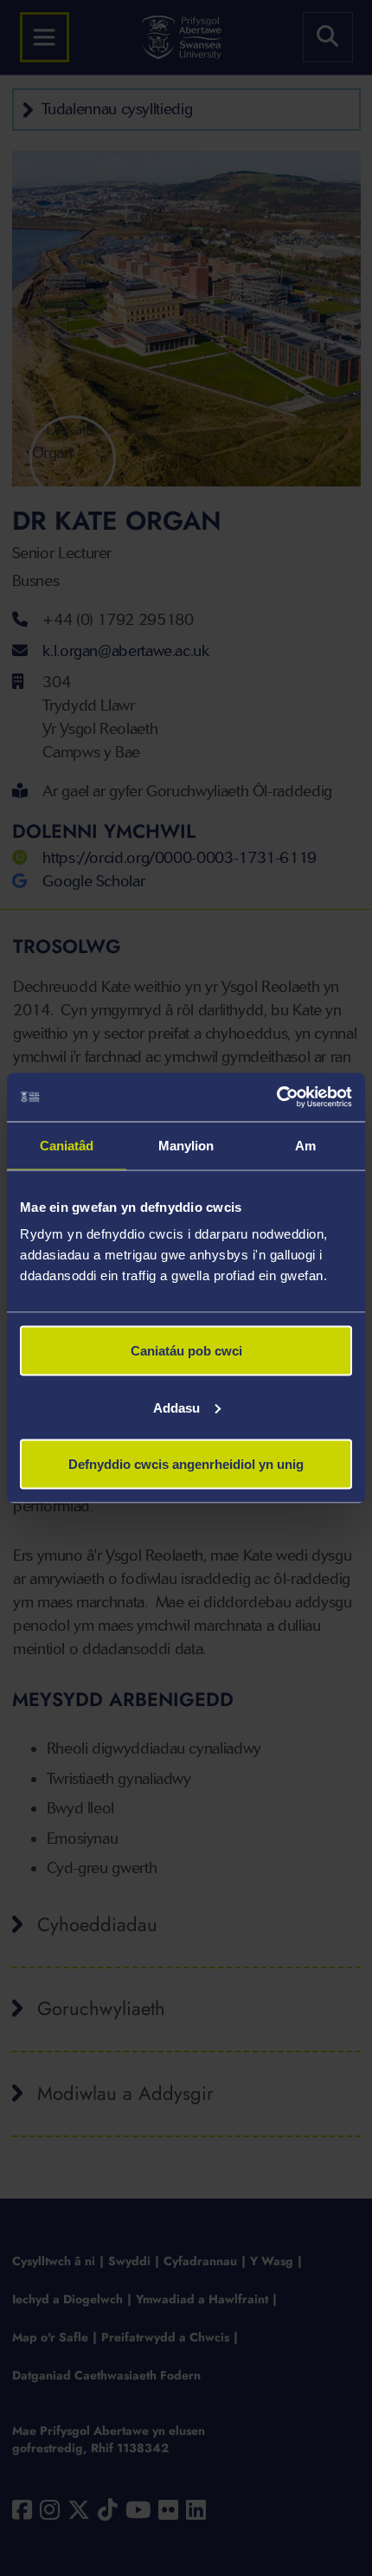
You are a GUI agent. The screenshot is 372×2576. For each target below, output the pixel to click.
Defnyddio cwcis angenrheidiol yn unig (186, 1464)
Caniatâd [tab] (67, 1145)
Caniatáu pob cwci (186, 1351)
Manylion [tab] (186, 1145)
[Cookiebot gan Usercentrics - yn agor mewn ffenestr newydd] (276, 1098)
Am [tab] (305, 1145)
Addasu (176, 1407)
